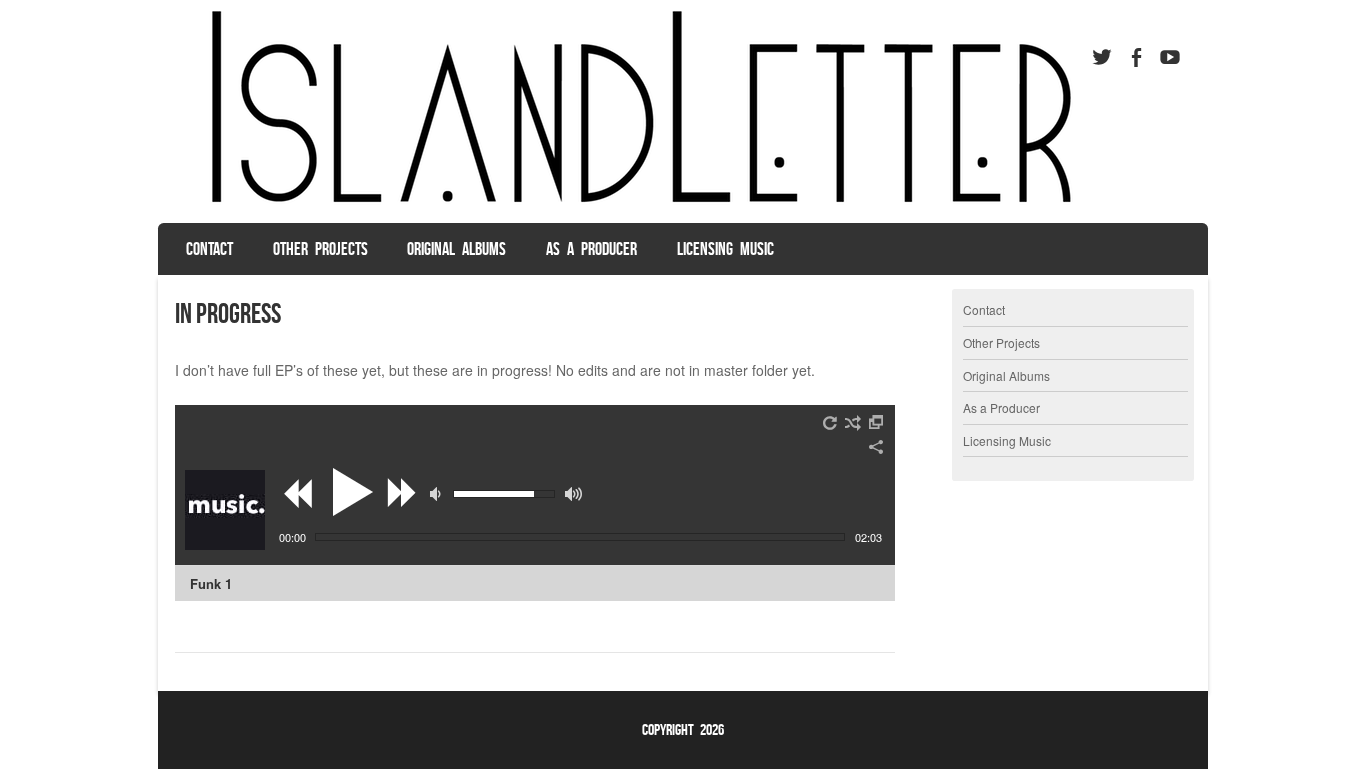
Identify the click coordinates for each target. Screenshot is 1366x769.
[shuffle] (853, 423)
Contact (209, 249)
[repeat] (831, 423)
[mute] (438, 494)
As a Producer (591, 249)
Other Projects (320, 249)
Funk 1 (211, 583)
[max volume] (573, 494)
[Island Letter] (632, 204)
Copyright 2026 (683, 729)
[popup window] (877, 423)
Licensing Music (725, 249)
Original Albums (456, 249)
